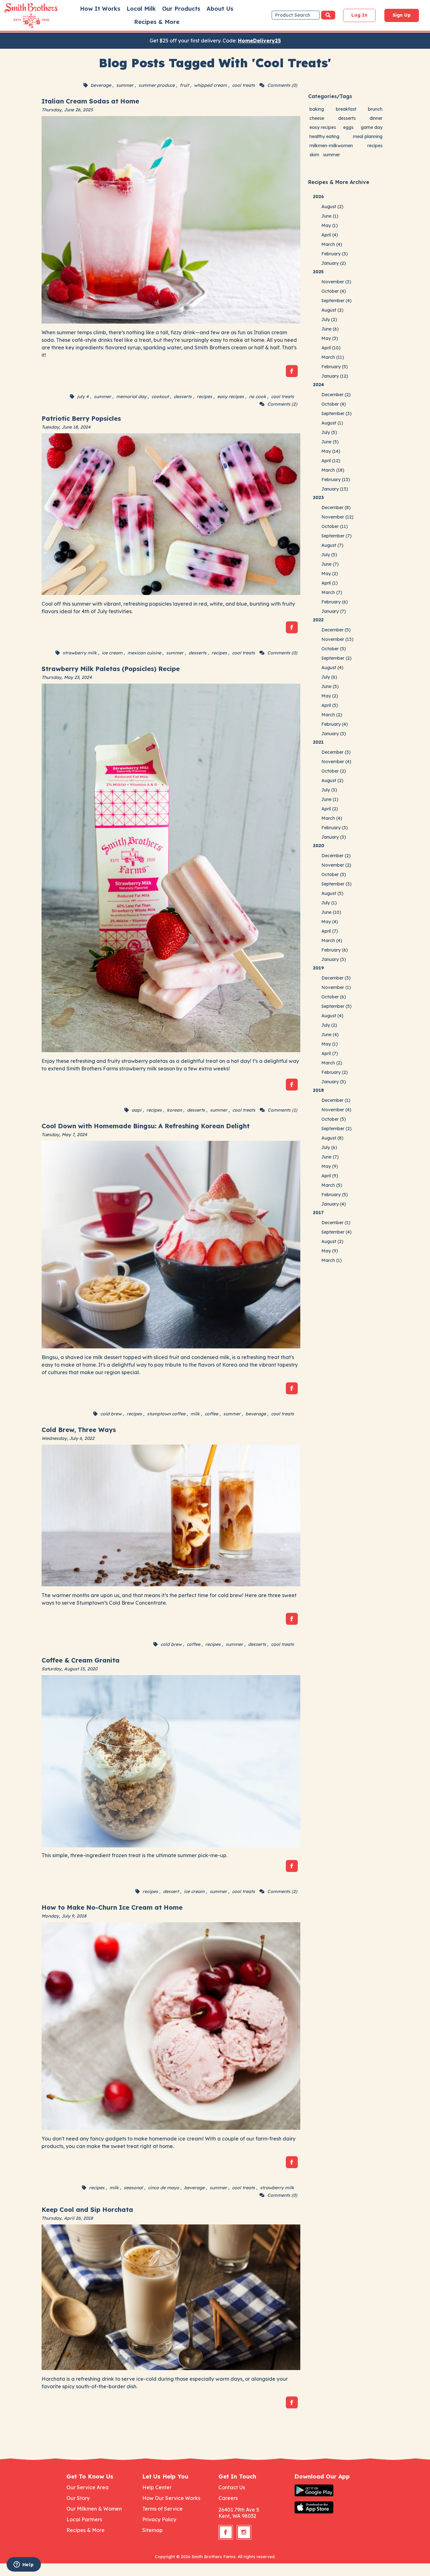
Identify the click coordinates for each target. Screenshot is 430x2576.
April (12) (331, 461)
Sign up (402, 15)
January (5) (334, 1082)
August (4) (332, 668)
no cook (257, 397)
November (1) (336, 987)
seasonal (133, 2188)
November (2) (336, 865)
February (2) (335, 1072)
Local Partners (84, 2519)
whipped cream (210, 85)
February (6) (335, 602)
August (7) (332, 545)
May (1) (330, 225)
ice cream (112, 653)
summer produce (157, 85)
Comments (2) (282, 404)
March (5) (332, 1185)
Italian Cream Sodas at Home (90, 101)
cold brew (111, 1414)
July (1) (329, 903)
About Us (220, 9)
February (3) (335, 254)
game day (372, 127)
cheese (317, 118)
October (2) (334, 771)
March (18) (333, 470)
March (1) (332, 1260)
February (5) (335, 367)
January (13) (335, 489)
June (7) (330, 564)
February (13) (336, 480)
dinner (376, 118)
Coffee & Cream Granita (81, 1660)
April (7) (330, 931)
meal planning (368, 136)
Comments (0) (282, 85)
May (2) (330, 574)
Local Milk (141, 9)
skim (314, 155)
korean (174, 1110)
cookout (160, 397)
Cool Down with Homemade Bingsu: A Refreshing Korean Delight (146, 1126)
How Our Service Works (171, 2498)
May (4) (330, 922)
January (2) (334, 263)
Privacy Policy (159, 2519)
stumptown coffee (166, 1414)
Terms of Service (162, 2509)
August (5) (332, 893)
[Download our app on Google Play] (329, 2490)
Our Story (78, 2498)
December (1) (336, 1100)
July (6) (329, 677)
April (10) (331, 348)
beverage (101, 85)
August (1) (332, 423)
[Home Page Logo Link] (22, 16)
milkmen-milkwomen (331, 146)
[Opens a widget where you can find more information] (24, 2565)
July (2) (329, 319)
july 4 (83, 397)
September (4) (337, 301)
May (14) (331, 451)
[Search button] (328, 15)
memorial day (131, 397)
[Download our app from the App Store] (329, 2507)
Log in (359, 15)
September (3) (337, 414)
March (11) (333, 357)
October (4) (334, 291)
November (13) (337, 639)
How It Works (100, 9)
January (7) (334, 611)
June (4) (330, 1035)
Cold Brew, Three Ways (79, 1430)
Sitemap (153, 2530)
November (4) (336, 762)
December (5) (336, 630)
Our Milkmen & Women (94, 2509)
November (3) (336, 282)
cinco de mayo (164, 2188)
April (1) (330, 583)
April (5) (330, 705)
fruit (184, 85)
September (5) (337, 1006)
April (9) (330, 1176)
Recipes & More (157, 22)
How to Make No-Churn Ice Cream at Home (112, 1907)
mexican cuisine (144, 653)
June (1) (330, 216)
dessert (171, 1891)
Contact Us (232, 2487)
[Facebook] (292, 371)
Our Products (181, 9)
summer (125, 85)
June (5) (330, 442)
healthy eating (324, 136)
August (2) (332, 207)
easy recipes (231, 397)
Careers (228, 2498)
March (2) (332, 715)
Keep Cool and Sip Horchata (87, 2210)
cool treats (243, 85)
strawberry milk (80, 653)
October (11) (335, 526)
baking (317, 109)
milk (195, 1414)
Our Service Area (88, 2487)
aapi (136, 1110)
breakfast (346, 109)
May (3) (330, 338)
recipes (204, 397)
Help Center (157, 2487)
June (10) (331, 912)
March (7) (332, 592)
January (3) (334, 734)
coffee (211, 1414)
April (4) (330, 235)
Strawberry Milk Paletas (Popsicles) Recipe (111, 669)
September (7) (337, 536)
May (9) (330, 1166)
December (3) (336, 752)
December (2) (336, 395)
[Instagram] (244, 2532)
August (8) (332, 1138)
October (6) (334, 997)
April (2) (330, 809)
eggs (348, 127)
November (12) (337, 517)
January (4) (334, 1204)
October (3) (334, 874)
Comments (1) (282, 1110)
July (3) (329, 790)
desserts (183, 397)
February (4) (335, 724)
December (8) (336, 508)
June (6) (330, 329)
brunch (375, 109)
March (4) (332, 244)
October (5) (334, 649)
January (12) (335, 376)
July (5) (329, 432)
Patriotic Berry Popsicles (81, 418)
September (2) (337, 658)
